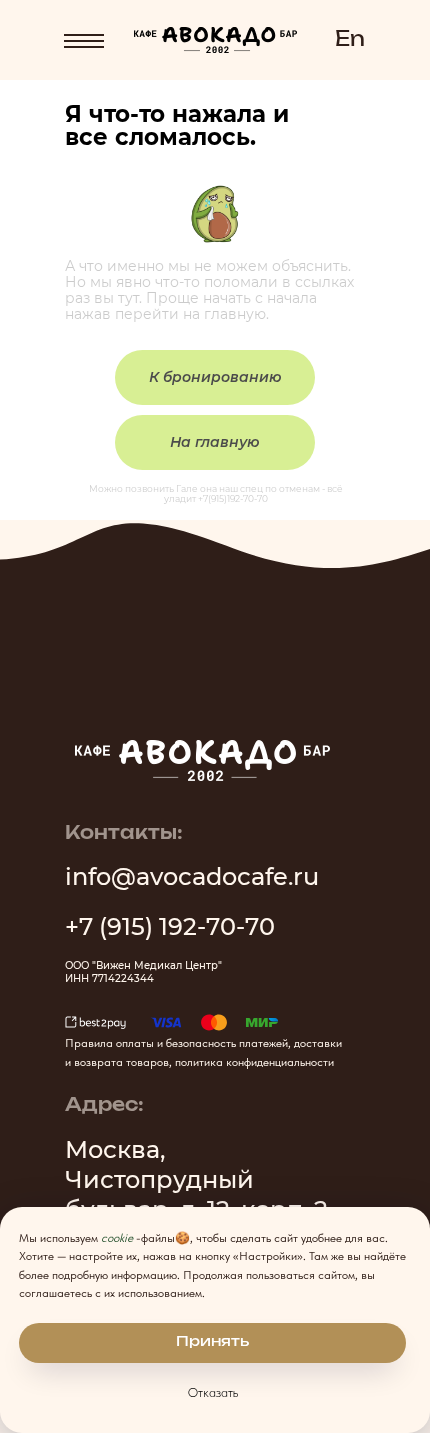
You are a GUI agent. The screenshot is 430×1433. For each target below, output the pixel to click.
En (350, 40)
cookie (117, 1238)
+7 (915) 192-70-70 (170, 926)
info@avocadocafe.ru (192, 876)
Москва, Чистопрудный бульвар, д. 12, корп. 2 (196, 1179)
